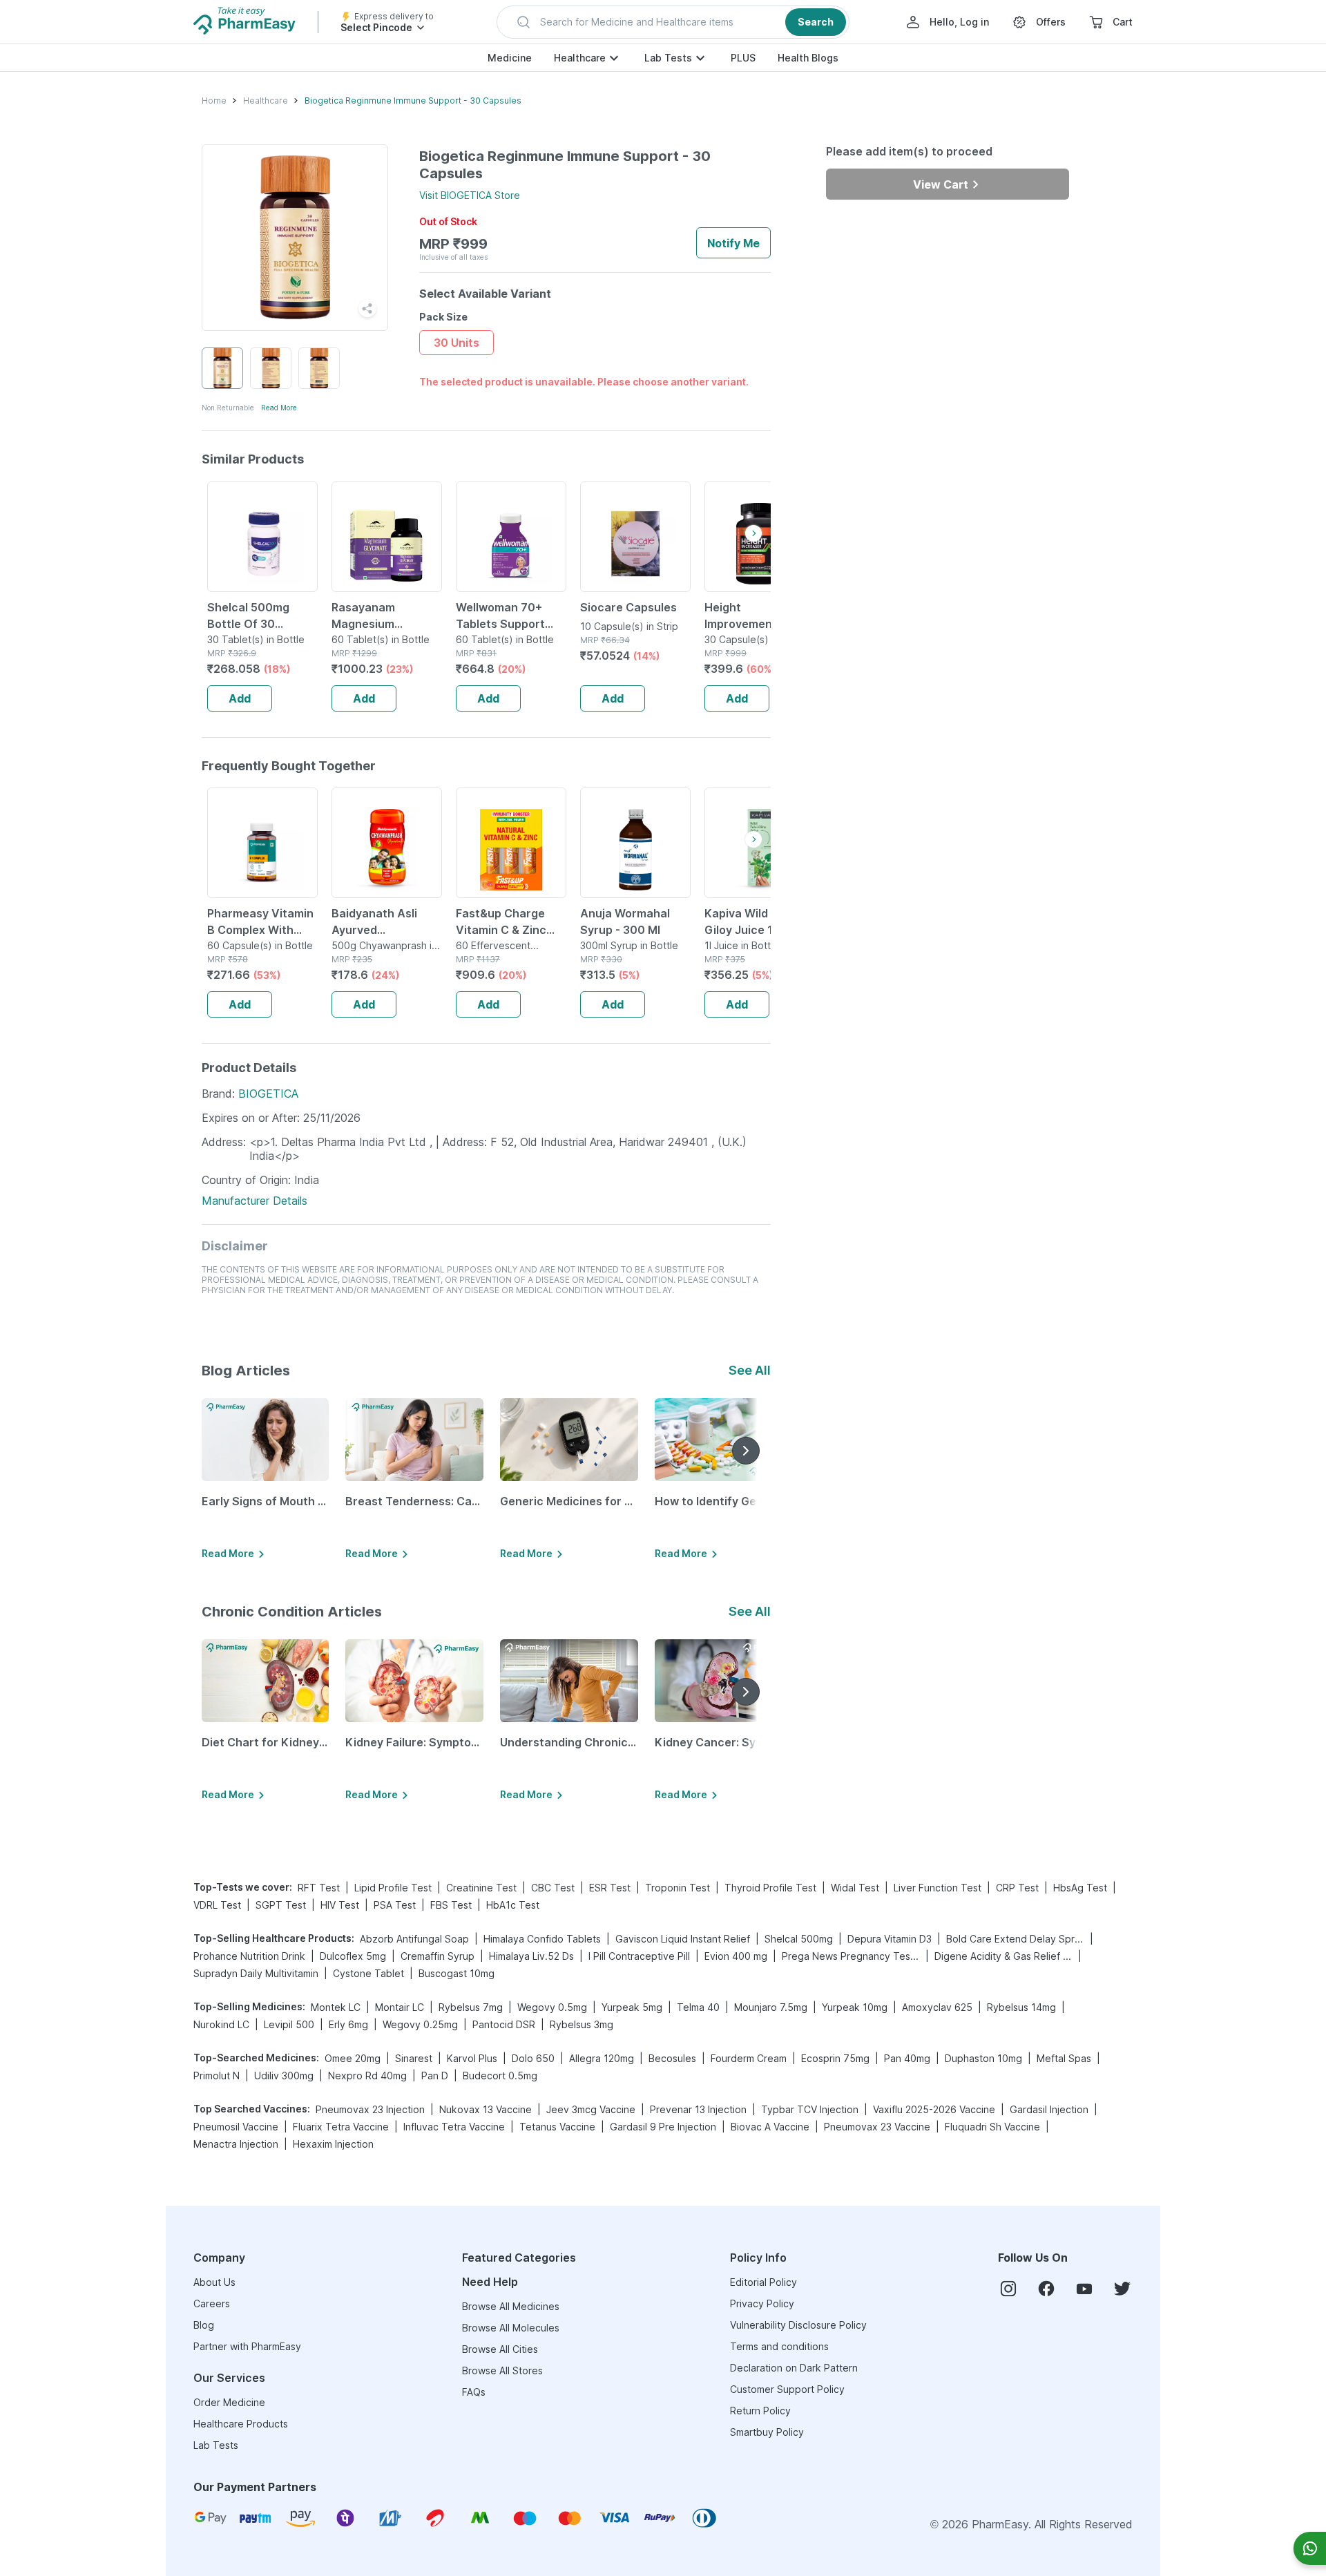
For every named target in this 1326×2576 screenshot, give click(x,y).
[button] (673, 22)
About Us (214, 2282)
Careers (212, 2303)
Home (214, 101)
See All (750, 1370)
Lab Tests (668, 58)
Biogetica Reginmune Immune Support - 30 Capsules (413, 101)
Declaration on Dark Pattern (794, 2368)
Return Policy (760, 2411)
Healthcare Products (241, 2424)
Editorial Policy (763, 2282)
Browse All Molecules (511, 2328)
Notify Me (733, 243)
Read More (279, 408)
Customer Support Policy (787, 2389)
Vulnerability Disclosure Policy (798, 2325)
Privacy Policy (762, 2303)
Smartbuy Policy (767, 2432)
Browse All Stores (502, 2370)
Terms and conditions (779, 2346)
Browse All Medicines (511, 2306)
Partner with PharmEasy (247, 2346)
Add (240, 698)
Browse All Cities (500, 2349)
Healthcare (580, 58)
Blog (204, 2325)
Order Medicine (229, 2402)
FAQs (474, 2392)
